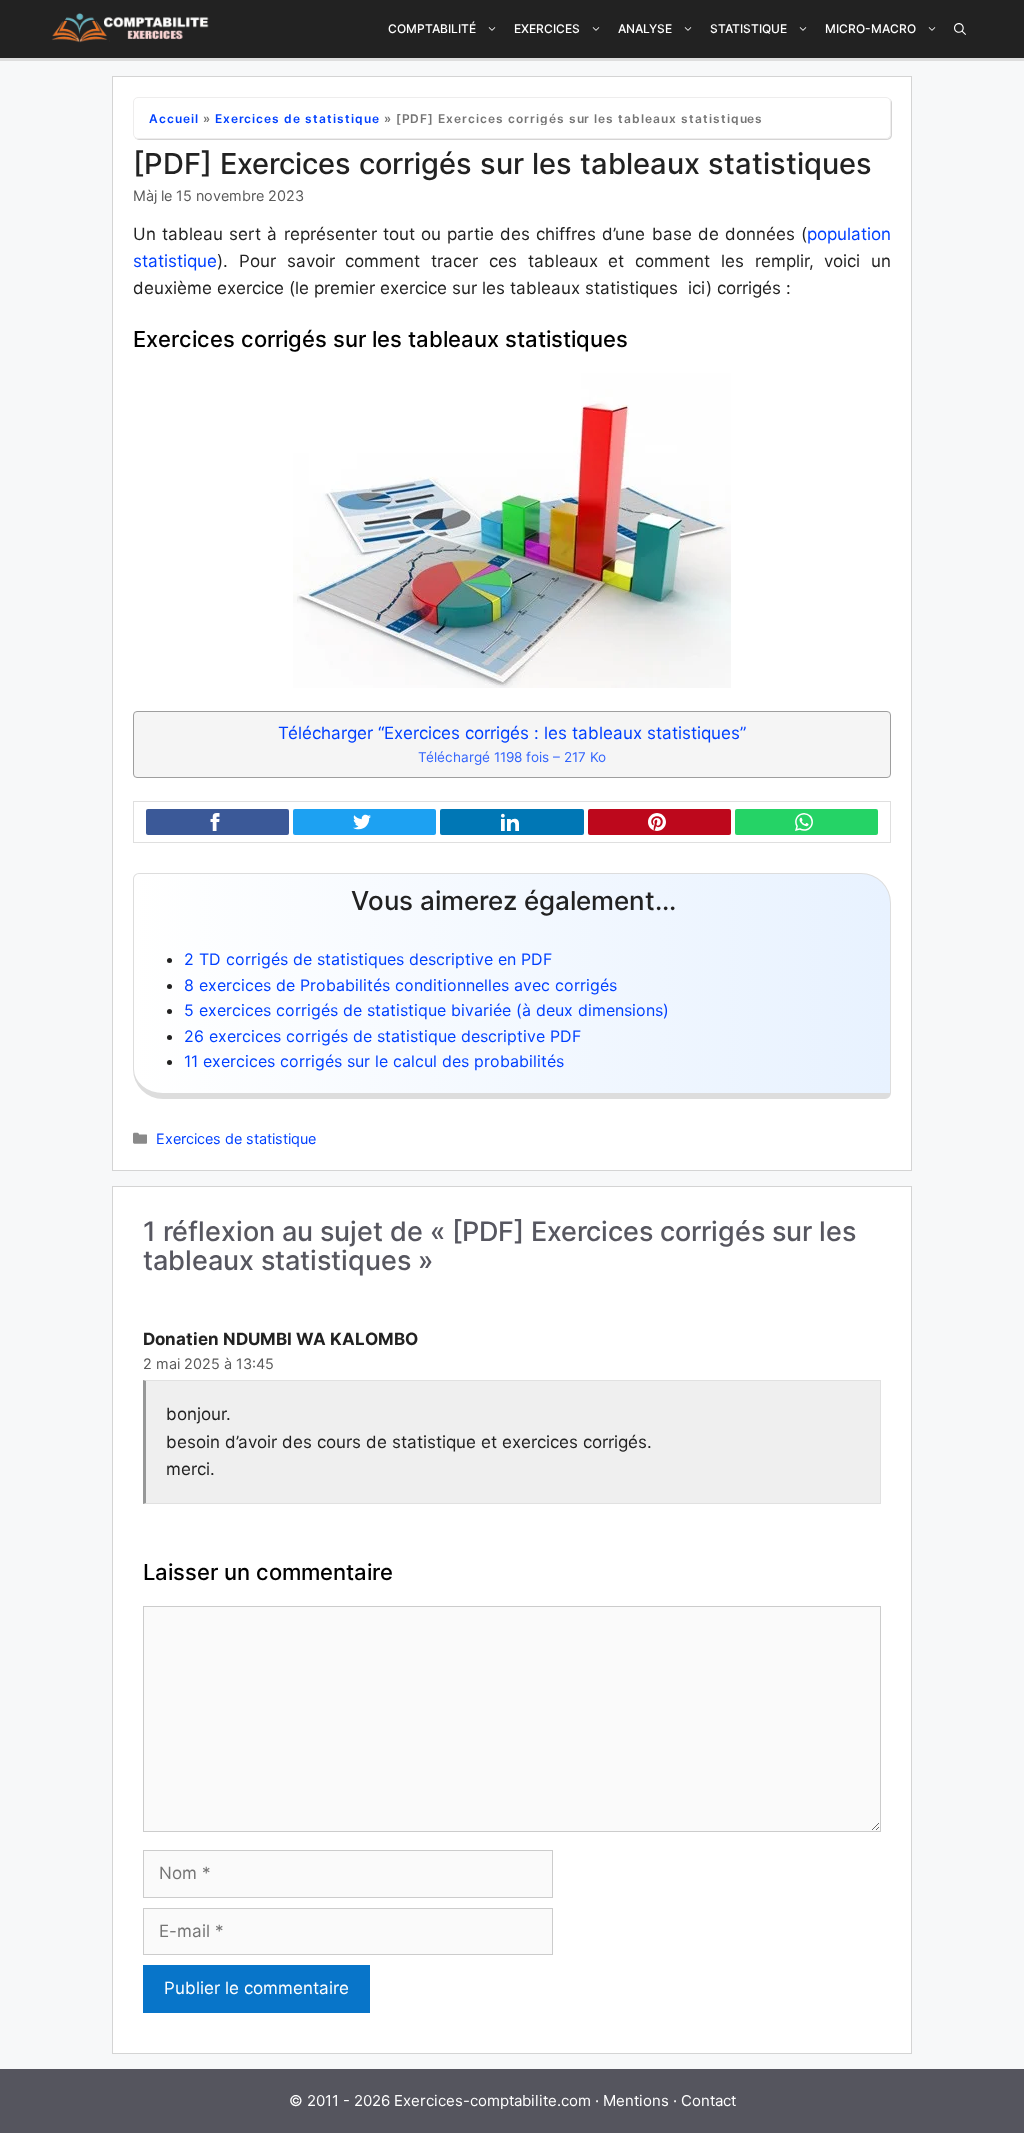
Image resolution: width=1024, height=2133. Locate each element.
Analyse (645, 28)
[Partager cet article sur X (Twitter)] (364, 822)
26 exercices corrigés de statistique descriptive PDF (382, 1036)
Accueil (174, 118)
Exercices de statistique (297, 118)
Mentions (636, 2100)
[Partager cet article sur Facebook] (217, 822)
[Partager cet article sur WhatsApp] (806, 822)
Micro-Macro (870, 28)
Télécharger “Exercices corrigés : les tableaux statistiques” (512, 744)
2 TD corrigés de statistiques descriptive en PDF (368, 959)
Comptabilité (432, 28)
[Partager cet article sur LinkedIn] (511, 822)
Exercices (547, 28)
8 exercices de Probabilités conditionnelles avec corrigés (400, 985)
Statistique (748, 28)
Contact (708, 2100)
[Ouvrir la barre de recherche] (960, 29)
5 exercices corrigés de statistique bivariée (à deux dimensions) (426, 1010)
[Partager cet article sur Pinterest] (659, 822)
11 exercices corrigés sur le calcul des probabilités (374, 1061)
